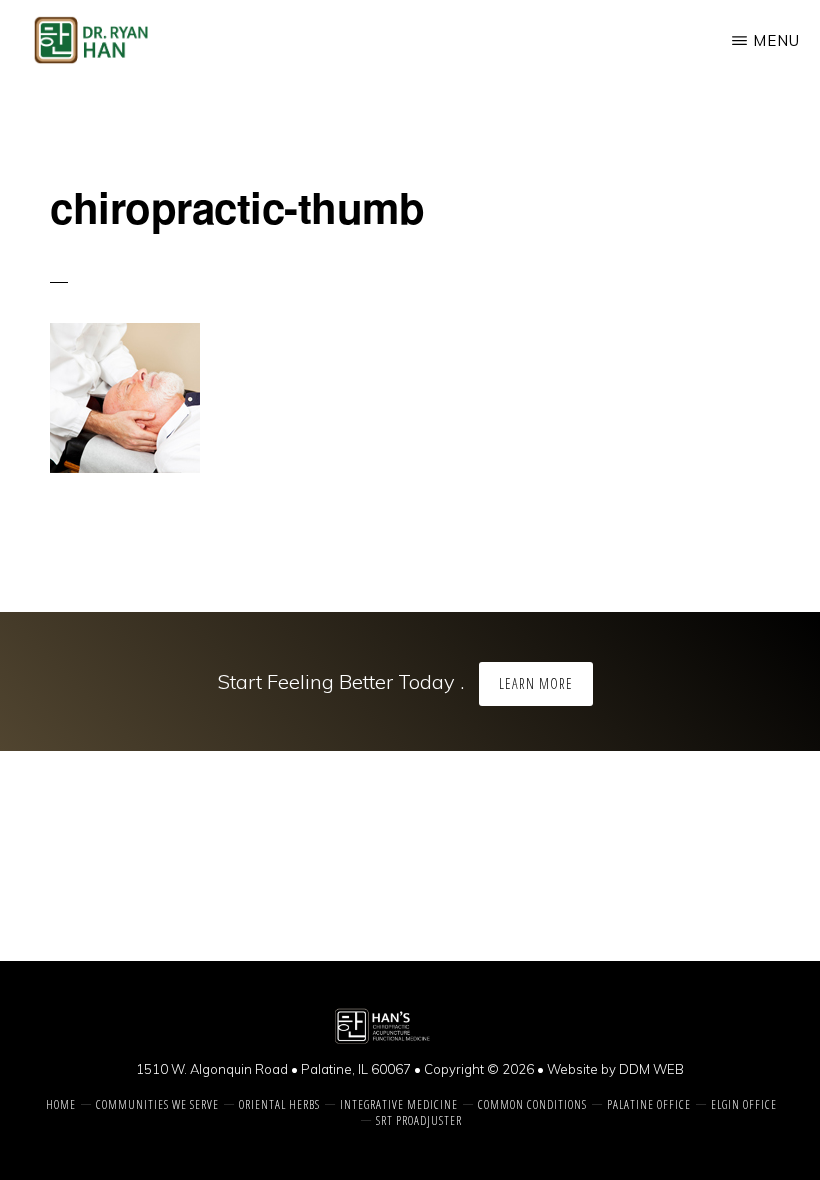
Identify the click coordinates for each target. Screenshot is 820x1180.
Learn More (536, 683)
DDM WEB (651, 1069)
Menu (776, 40)
